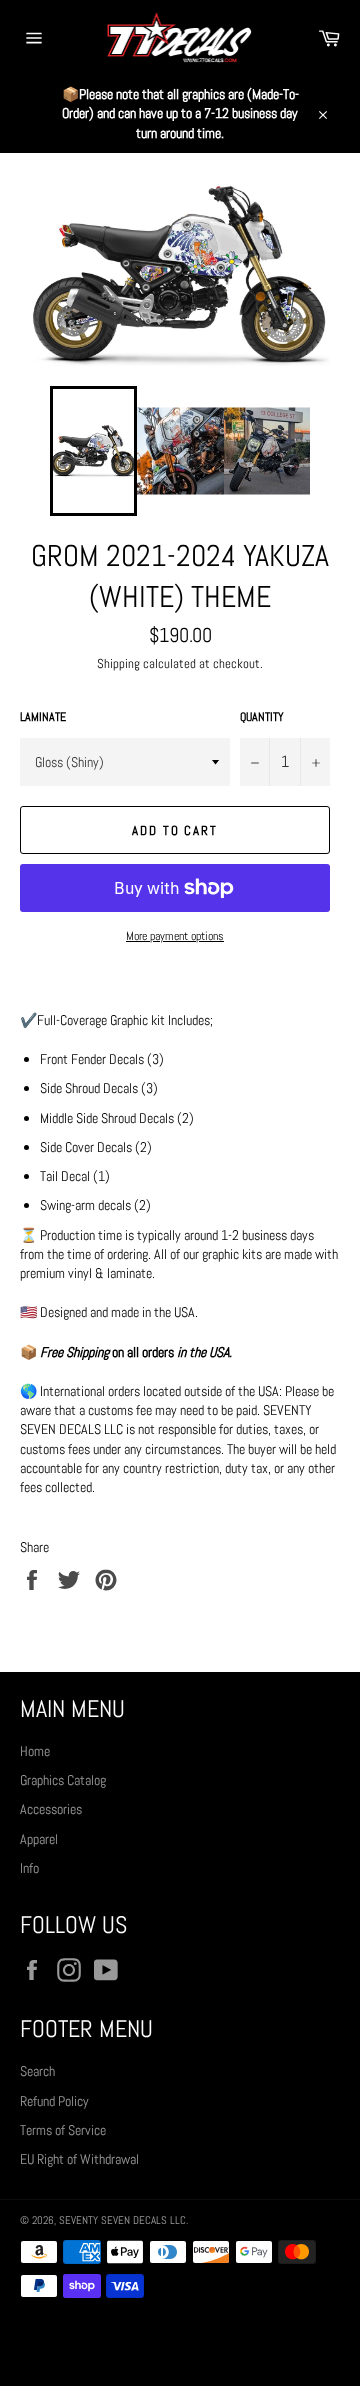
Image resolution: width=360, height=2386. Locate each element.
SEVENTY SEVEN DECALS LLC (122, 2220)
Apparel (39, 1839)
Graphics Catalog (63, 1780)
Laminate (43, 717)
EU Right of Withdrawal (79, 2159)
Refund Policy (54, 2101)
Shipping (118, 663)
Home (35, 1751)
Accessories (51, 1809)
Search (37, 2071)
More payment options (175, 936)
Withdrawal (180, 2341)
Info (29, 1868)
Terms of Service (63, 2130)
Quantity (262, 717)
